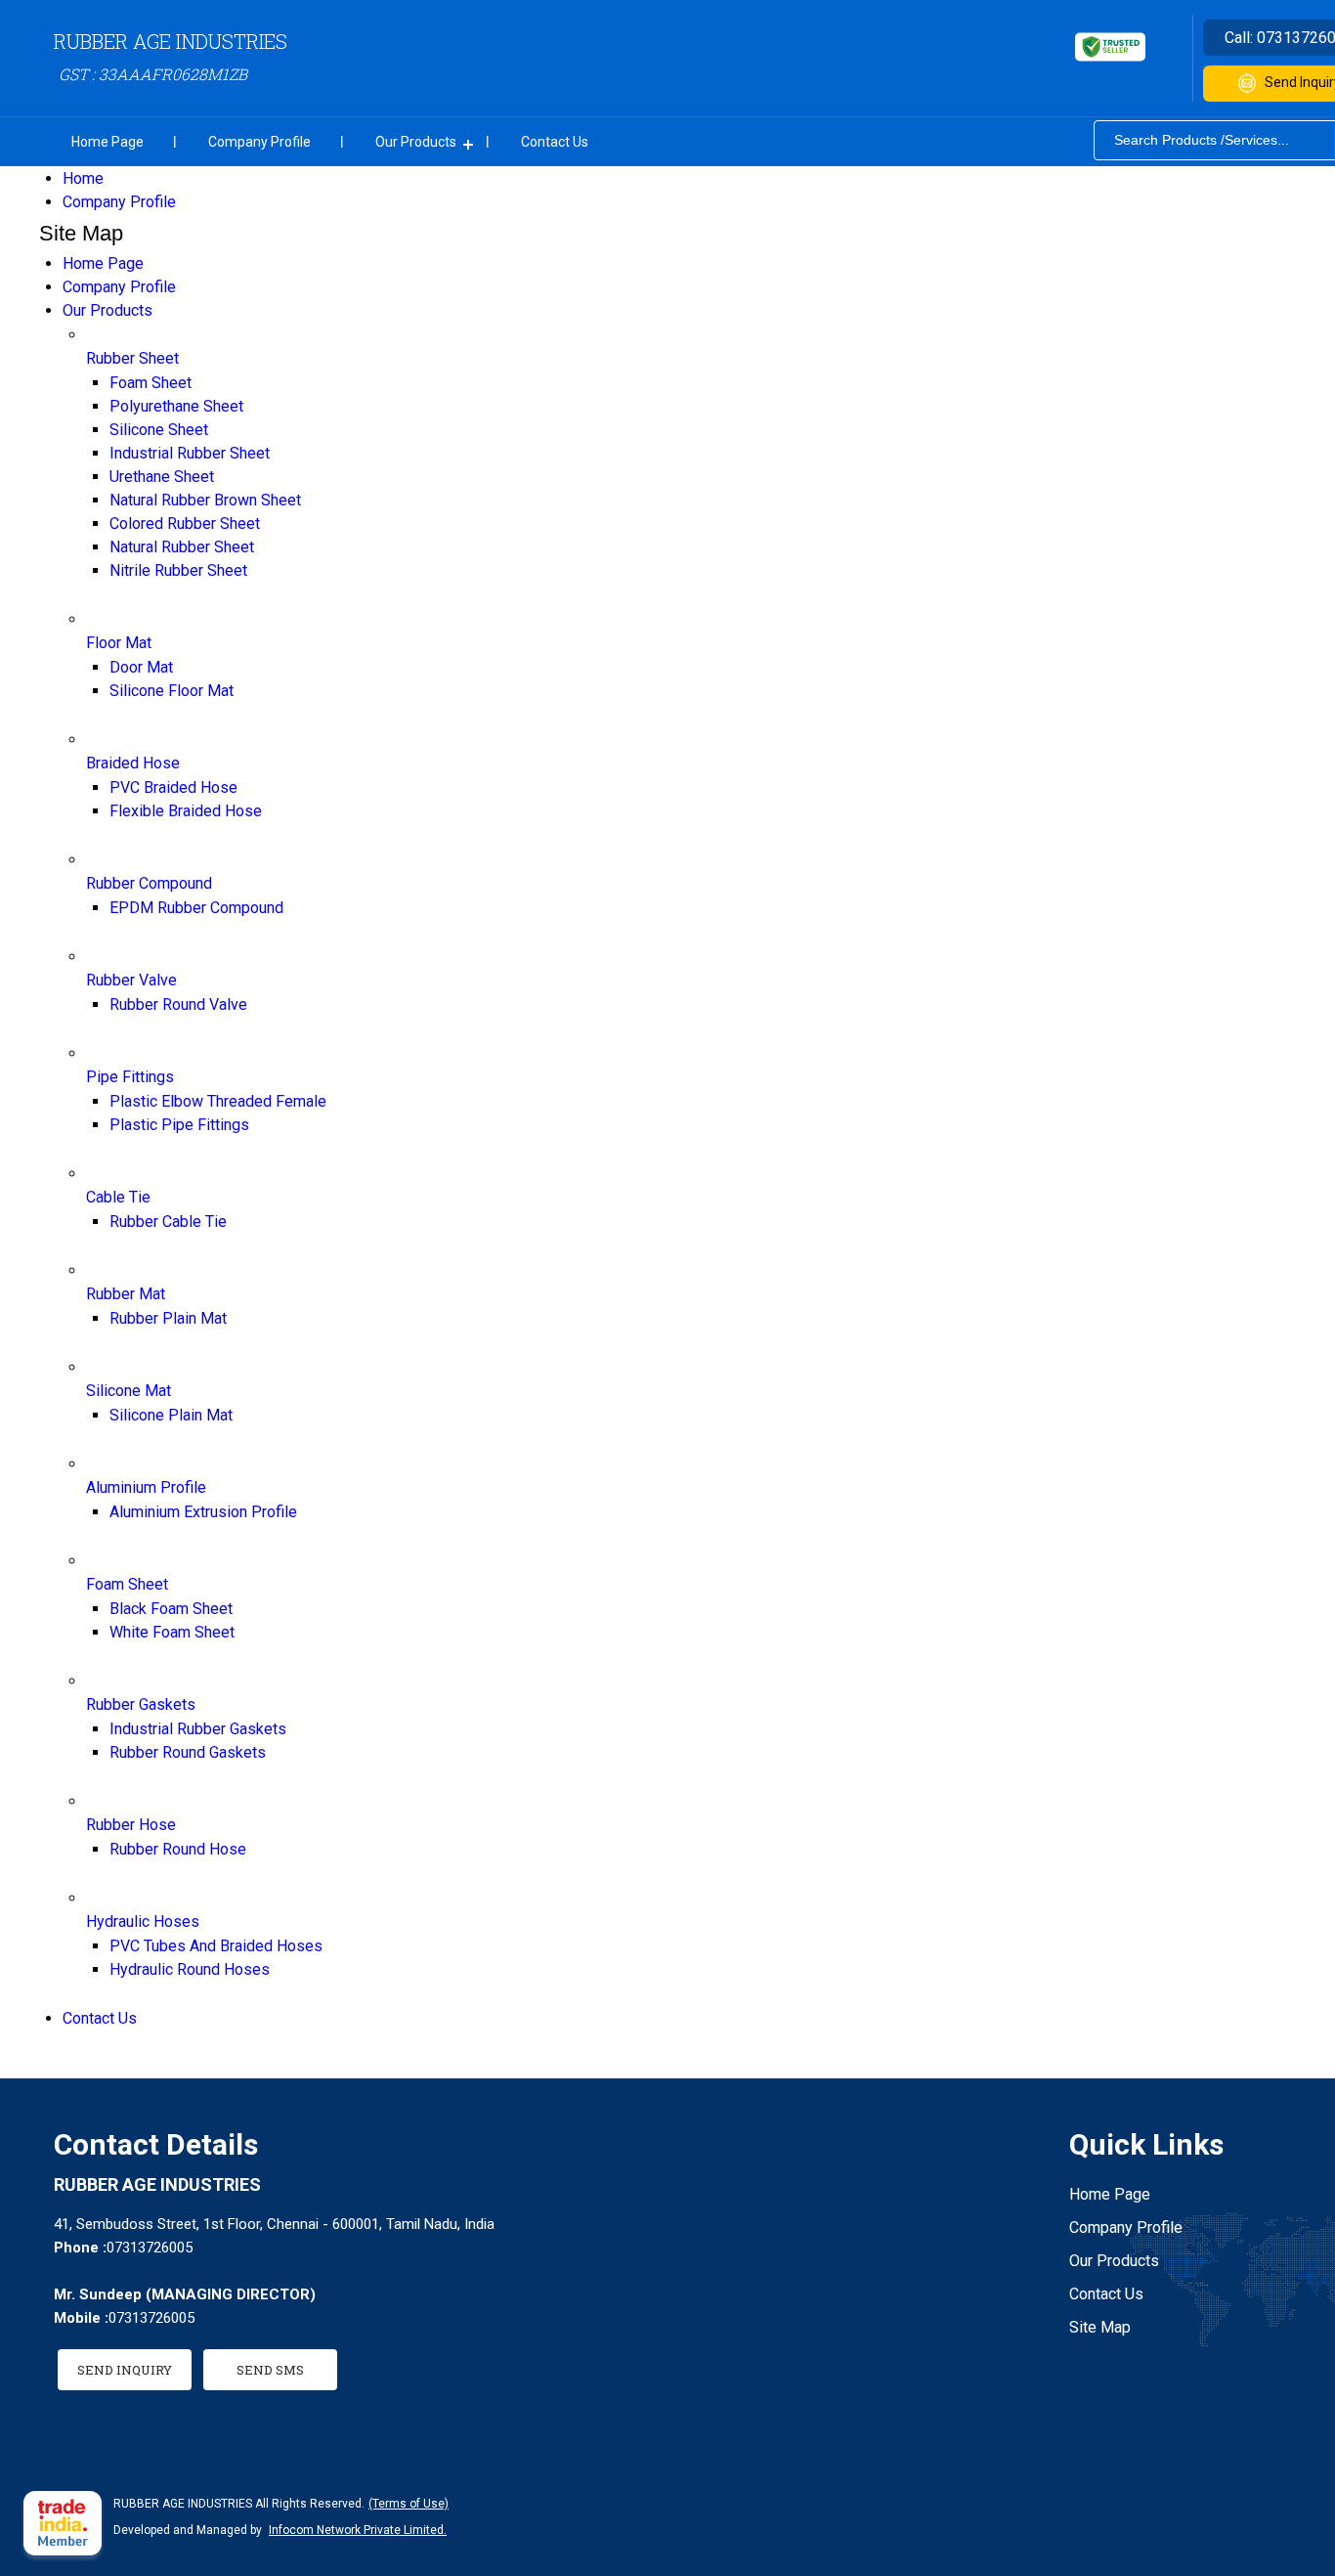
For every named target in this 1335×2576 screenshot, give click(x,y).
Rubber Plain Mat (168, 1318)
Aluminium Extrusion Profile (203, 1512)
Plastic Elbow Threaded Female (218, 1101)
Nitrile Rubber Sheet (178, 570)
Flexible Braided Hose (186, 811)
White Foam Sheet (172, 1632)
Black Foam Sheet (171, 1609)
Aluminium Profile (146, 1487)
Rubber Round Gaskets (188, 1752)
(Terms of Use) (409, 2504)
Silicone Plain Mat (171, 1415)
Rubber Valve (131, 980)
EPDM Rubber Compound (196, 908)
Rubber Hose (131, 1825)
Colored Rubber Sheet (185, 524)
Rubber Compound (149, 883)
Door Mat (141, 667)
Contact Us (555, 142)
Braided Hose (133, 763)
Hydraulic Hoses (143, 1921)
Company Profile (259, 142)
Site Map (1100, 2327)
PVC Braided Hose (173, 787)
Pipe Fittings (130, 1077)
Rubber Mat (126, 1294)
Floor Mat (119, 643)
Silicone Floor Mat (172, 691)
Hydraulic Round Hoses (190, 1969)
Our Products (416, 142)
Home (83, 178)
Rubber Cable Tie (168, 1222)
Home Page (108, 142)
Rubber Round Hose (178, 1849)
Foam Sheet (151, 383)
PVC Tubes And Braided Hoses (216, 1946)
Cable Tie (118, 1197)
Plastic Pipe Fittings (179, 1125)
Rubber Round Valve (178, 1004)
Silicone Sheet (159, 430)
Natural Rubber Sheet (182, 547)
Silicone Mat (129, 1391)
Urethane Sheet (162, 477)
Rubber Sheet (132, 358)
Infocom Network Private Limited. (358, 2530)
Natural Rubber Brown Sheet (205, 500)
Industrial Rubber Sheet (190, 453)
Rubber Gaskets (141, 1704)
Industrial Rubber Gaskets (198, 1729)
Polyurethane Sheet (176, 406)
